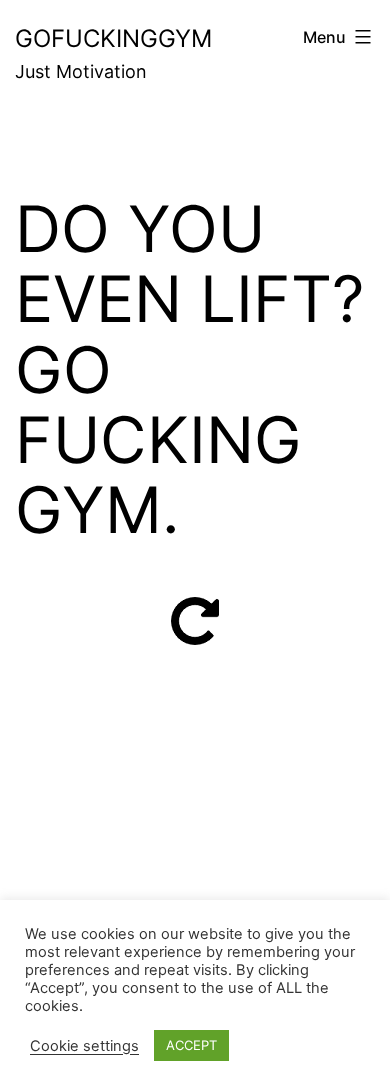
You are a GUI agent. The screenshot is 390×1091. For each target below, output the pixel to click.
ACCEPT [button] (191, 1045)
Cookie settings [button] (84, 1046)
